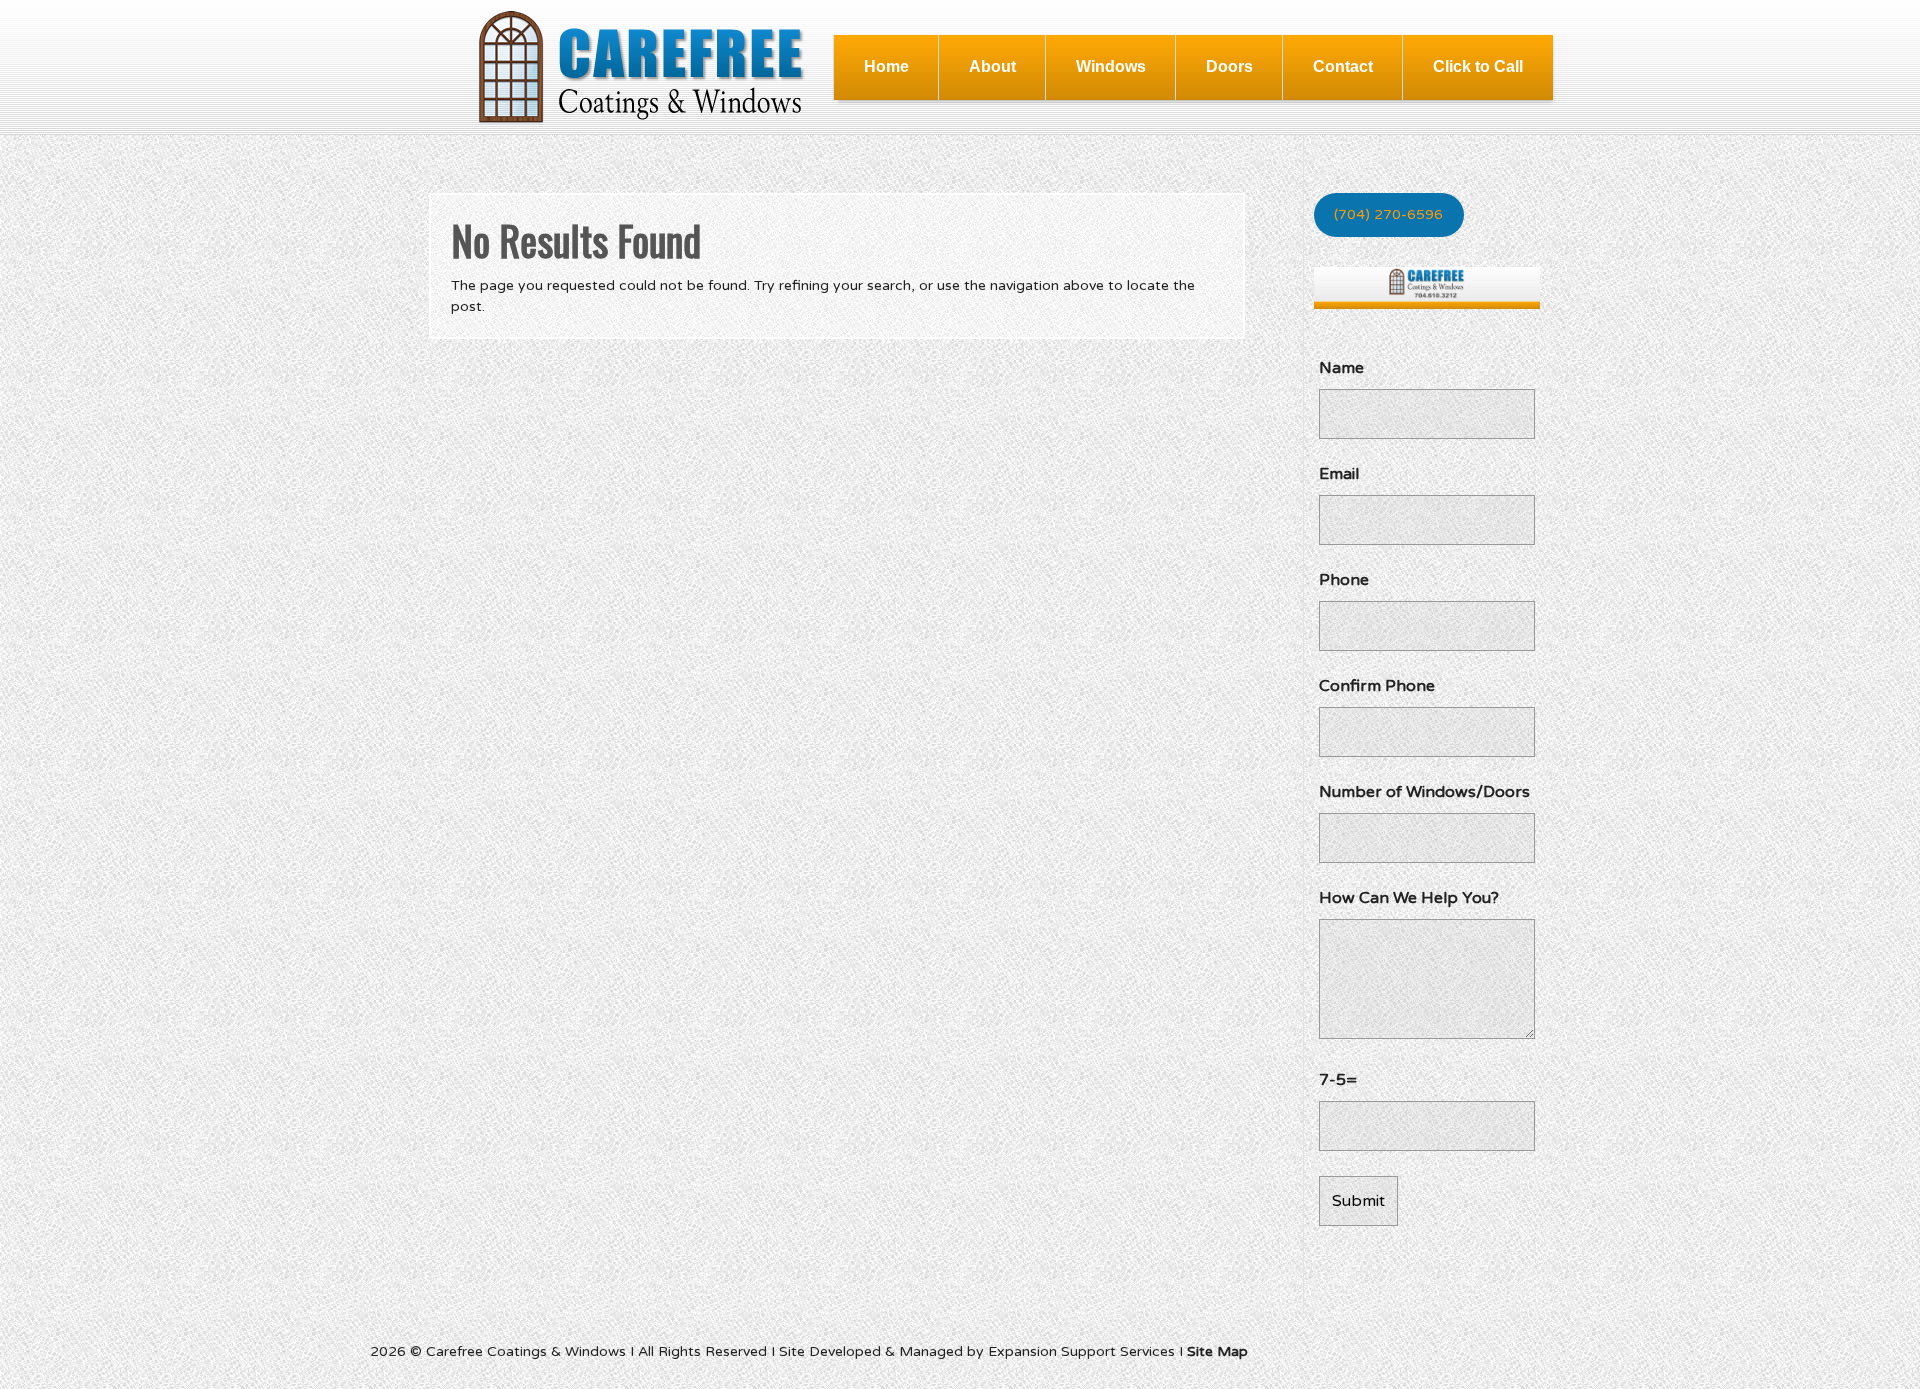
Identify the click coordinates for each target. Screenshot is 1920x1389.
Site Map (1217, 1351)
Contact (1343, 66)
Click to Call (1478, 66)
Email (1339, 474)
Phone (1344, 580)
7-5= (1338, 1080)
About (992, 66)
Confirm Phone (1377, 686)
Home (886, 66)
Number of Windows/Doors (1424, 792)
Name (1341, 368)
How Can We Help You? (1409, 898)
